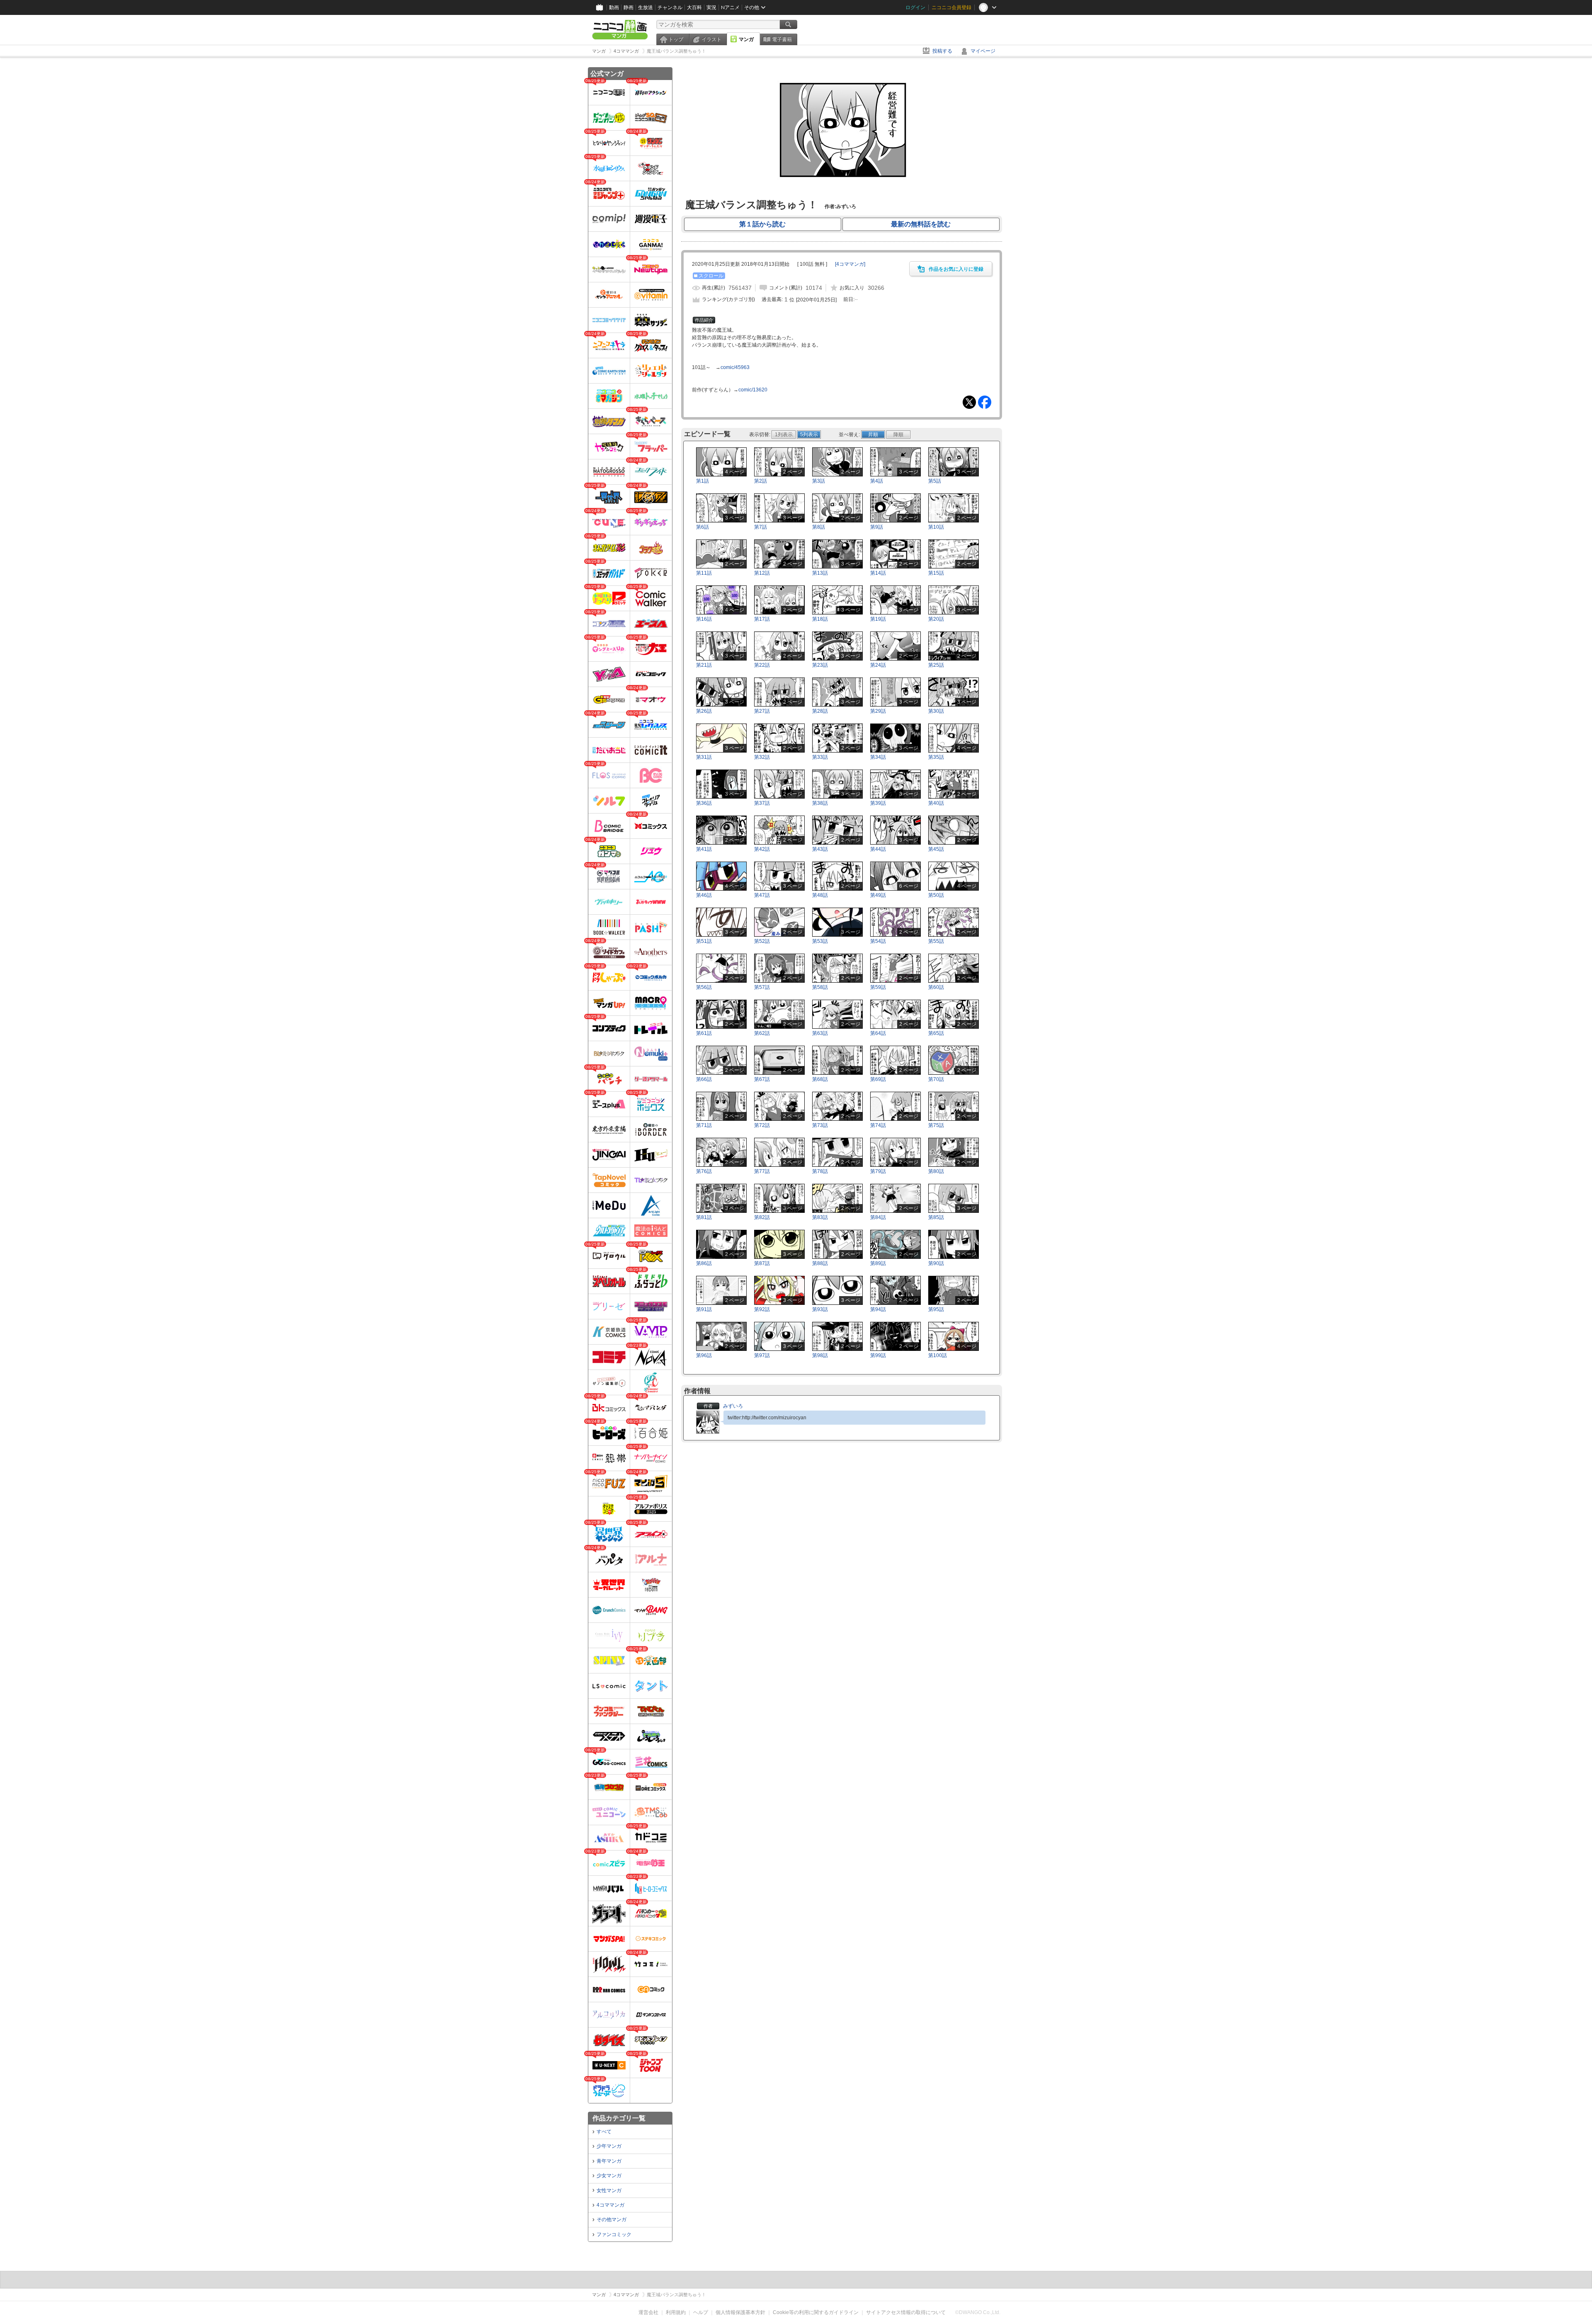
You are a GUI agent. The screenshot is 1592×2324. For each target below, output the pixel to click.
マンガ (746, 39)
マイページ (983, 51)
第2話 (761, 481)
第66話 (704, 1079)
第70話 (936, 1079)
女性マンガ (609, 2190)
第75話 (936, 1125)
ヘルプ (701, 2312)
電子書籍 (782, 39)
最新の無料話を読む (921, 224)
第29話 (878, 711)
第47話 (762, 895)
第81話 (704, 1217)
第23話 (820, 665)
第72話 (762, 1125)
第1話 (703, 481)
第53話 (820, 941)
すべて (604, 2132)
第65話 (936, 1033)
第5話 (935, 481)
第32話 (762, 757)
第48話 (820, 895)
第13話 (820, 573)
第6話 (703, 527)
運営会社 (648, 2312)
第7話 (761, 527)
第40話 (936, 803)
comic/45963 (735, 367)
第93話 (820, 1309)
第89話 (878, 1263)
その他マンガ (612, 2220)
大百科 (694, 7)
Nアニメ (730, 7)
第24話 (878, 665)
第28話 (820, 711)
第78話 (820, 1171)
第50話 (936, 895)
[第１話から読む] (842, 190)
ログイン (915, 7)
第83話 (820, 1217)
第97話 (762, 1355)
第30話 (936, 711)
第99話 (878, 1355)
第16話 (704, 619)
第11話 (704, 573)
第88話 (820, 1263)
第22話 (762, 665)
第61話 (704, 1033)
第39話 (878, 803)
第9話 (877, 527)
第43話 (820, 849)
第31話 (704, 757)
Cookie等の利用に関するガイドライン (816, 2312)
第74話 (878, 1125)
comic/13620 (753, 390)
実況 (711, 7)
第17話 (762, 619)
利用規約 (676, 2312)
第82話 (762, 1217)
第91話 (704, 1309)
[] (850, 264)
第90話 (936, 1263)
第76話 (704, 1171)
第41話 (704, 849)
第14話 (878, 573)
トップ (676, 39)
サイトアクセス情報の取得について (906, 2312)
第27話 (762, 711)
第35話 (936, 757)
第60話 (936, 987)
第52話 (762, 941)
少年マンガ (609, 2146)
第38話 (820, 803)
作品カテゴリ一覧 (619, 2118)
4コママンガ (610, 2205)
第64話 (878, 1033)
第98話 (820, 1355)
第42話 (762, 849)
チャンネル (670, 7)
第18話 (820, 619)
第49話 (878, 895)
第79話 (878, 1171)
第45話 (936, 849)
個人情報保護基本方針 (740, 2312)
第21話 (704, 665)
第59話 (878, 987)
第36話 (704, 803)
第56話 (704, 987)
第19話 (878, 619)
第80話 (936, 1171)
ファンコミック (614, 2234)
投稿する (942, 51)
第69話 (878, 1079)
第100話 (938, 1355)
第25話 (936, 665)
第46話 (704, 895)
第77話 (762, 1171)
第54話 (878, 941)
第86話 (704, 1263)
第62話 (762, 1033)
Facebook (985, 402)
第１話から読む (762, 224)
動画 (614, 7)
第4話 (877, 481)
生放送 (646, 7)
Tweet (969, 402)
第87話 (762, 1263)
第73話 (820, 1125)
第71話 (704, 1125)
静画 (629, 7)
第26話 (704, 711)
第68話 (820, 1079)
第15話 (936, 573)
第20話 (936, 619)
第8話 (819, 527)
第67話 (762, 1079)
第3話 (819, 481)
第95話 (936, 1309)
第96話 (704, 1355)
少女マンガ (609, 2176)
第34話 (878, 757)
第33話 (820, 757)
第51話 (704, 941)
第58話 (820, 987)
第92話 (762, 1309)
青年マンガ (609, 2161)
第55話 (936, 941)
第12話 (762, 573)
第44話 (878, 849)
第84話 (878, 1217)
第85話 (936, 1217)
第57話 (762, 987)
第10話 (936, 527)
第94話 (878, 1309)
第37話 (762, 803)
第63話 (820, 1033)
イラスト (711, 39)
